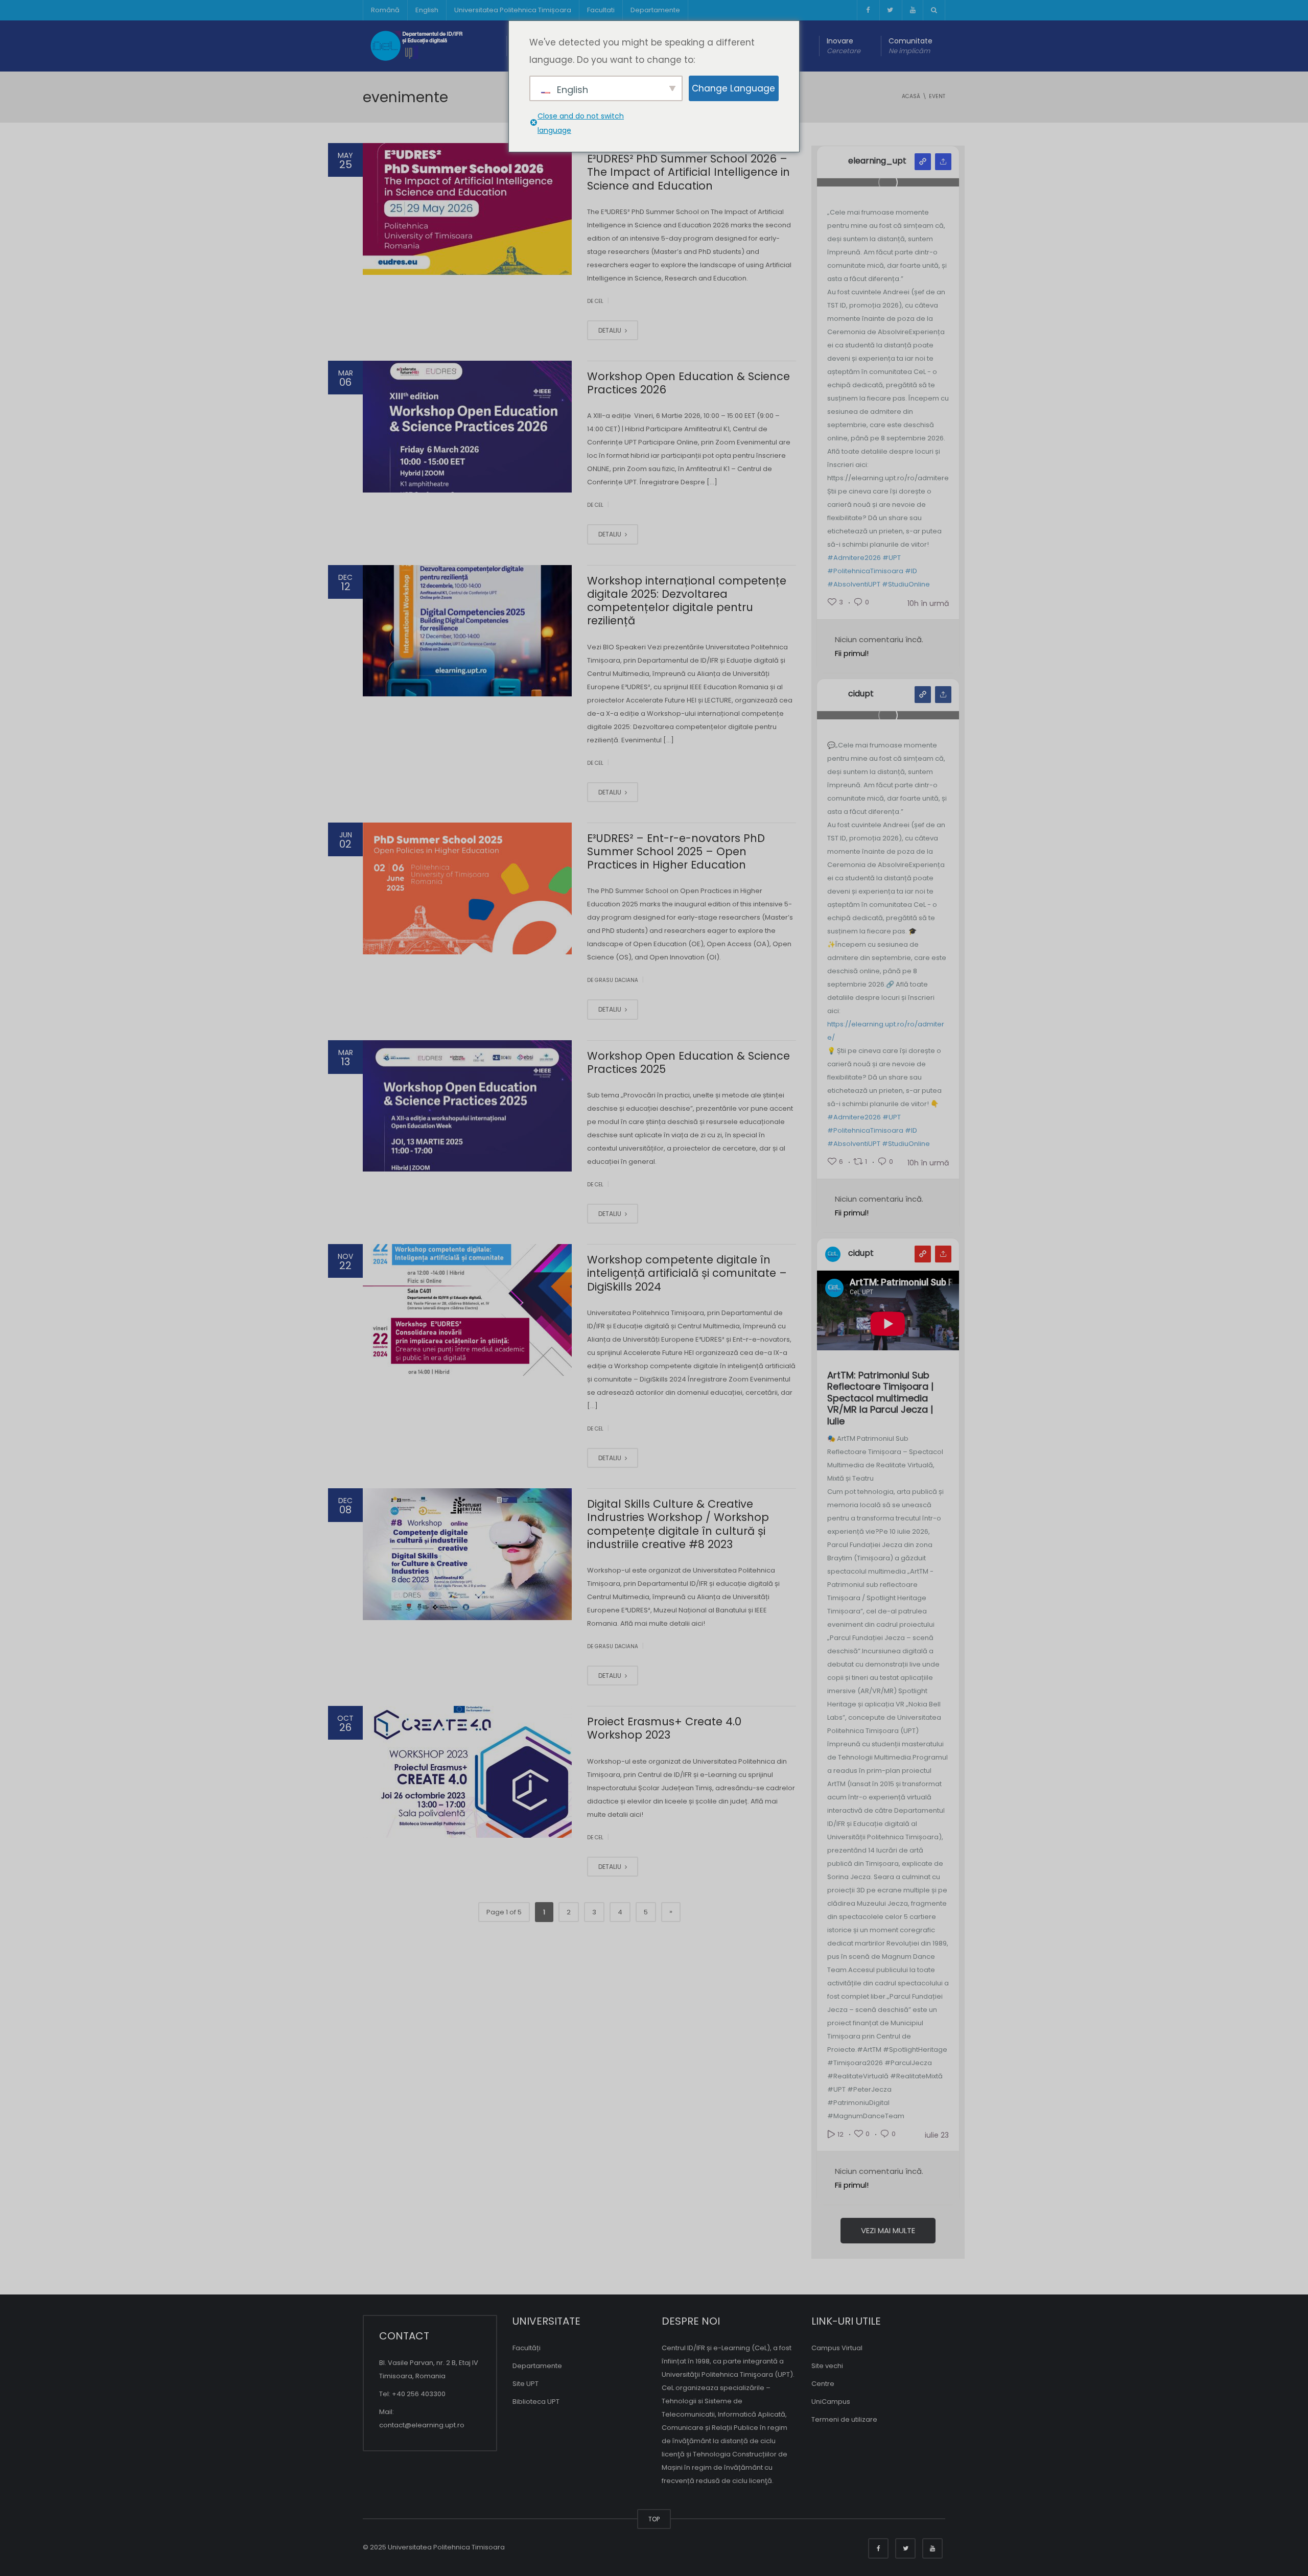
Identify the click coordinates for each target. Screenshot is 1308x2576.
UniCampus (831, 2402)
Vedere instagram (923, 162)
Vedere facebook (923, 695)
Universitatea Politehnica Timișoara (513, 10)
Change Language (733, 88)
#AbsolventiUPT (854, 584)
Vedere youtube (923, 1254)
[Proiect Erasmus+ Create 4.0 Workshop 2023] (467, 1772)
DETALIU (611, 330)
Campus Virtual (837, 2348)
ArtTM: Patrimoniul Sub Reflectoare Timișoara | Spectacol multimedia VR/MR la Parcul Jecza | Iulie (880, 1399)
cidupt (861, 694)
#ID (911, 571)
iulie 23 (937, 2135)
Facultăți (527, 2348)
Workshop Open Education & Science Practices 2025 (688, 1062)
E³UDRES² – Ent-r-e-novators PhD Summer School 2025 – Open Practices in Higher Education (676, 852)
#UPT (892, 558)
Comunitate (910, 46)
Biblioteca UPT (536, 2402)
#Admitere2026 (854, 558)
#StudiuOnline (906, 584)
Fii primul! (852, 653)
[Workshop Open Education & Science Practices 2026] (467, 427)
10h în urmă (928, 603)
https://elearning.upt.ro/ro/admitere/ (886, 1031)
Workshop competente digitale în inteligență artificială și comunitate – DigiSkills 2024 (687, 1273)
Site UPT (525, 2384)
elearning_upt (877, 161)
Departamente (655, 10)
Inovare (844, 46)
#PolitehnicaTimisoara (865, 571)
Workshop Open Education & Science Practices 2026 (688, 383)
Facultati (601, 10)
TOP (654, 2519)
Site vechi (827, 2366)
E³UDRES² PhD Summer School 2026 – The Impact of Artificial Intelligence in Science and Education (688, 172)
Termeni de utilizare (844, 2419)
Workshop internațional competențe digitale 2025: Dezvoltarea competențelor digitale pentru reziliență (687, 601)
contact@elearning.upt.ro (422, 2425)
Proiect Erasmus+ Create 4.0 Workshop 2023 (664, 1728)
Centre (823, 2384)
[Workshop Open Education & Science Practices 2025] (467, 1106)
